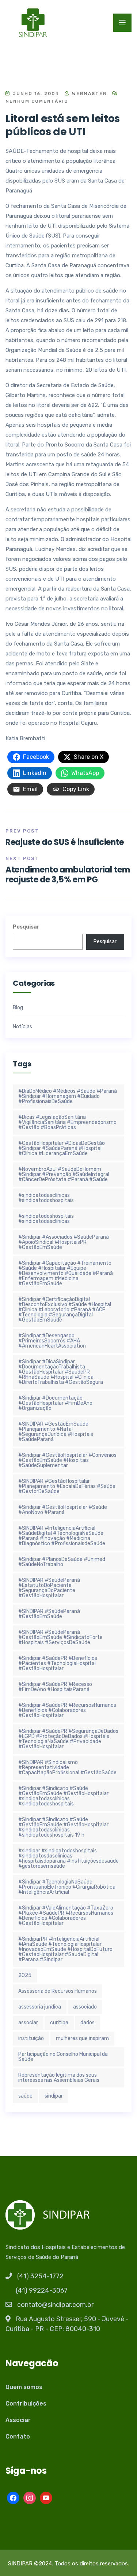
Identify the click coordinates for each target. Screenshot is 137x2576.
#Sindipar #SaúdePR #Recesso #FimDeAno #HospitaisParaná (55, 1687)
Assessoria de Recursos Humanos (58, 1991)
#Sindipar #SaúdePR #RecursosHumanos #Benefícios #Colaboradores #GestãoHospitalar (67, 1710)
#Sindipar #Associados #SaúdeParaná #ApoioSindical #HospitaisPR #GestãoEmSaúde (64, 1242)
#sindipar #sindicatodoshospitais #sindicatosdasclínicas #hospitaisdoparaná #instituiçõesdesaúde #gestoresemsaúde (68, 1858)
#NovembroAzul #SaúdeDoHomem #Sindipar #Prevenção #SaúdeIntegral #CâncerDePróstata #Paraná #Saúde (64, 1174)
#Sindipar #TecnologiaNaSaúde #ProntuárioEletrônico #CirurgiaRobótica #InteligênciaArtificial (67, 1887)
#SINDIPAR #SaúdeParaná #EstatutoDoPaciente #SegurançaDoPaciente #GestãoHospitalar (49, 1588)
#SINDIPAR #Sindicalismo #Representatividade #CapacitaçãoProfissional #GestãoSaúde (67, 1767)
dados (87, 2023)
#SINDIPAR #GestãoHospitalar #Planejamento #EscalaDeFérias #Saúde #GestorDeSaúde (67, 1486)
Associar (18, 2420)
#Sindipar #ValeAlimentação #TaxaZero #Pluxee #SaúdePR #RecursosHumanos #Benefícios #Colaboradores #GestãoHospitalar (66, 1916)
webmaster (88, 93)
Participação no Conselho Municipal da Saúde (63, 2057)
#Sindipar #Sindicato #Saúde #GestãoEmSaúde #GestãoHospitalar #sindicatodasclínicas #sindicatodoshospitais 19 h (63, 1827)
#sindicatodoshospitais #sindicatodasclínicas (46, 1219)
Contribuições (26, 2404)
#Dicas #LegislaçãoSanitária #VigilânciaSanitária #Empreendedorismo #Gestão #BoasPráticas (67, 1122)
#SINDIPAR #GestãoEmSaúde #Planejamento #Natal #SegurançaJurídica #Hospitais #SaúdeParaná (56, 1432)
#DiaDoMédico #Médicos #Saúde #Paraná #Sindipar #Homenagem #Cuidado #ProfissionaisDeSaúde (68, 1096)
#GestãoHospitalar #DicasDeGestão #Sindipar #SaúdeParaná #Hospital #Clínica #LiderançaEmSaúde (62, 1148)
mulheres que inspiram (82, 2038)
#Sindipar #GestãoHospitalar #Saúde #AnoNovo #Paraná (63, 1510)
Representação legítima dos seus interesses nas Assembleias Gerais (59, 2078)
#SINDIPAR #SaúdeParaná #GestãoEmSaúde (49, 1614)
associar (28, 2023)
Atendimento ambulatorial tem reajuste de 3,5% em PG (68, 874)
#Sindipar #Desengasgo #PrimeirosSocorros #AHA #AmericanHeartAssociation (52, 1341)
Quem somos (24, 2387)
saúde (25, 2096)
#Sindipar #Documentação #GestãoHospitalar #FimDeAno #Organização (55, 1403)
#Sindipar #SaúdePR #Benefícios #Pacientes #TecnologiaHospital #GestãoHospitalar (58, 1663)
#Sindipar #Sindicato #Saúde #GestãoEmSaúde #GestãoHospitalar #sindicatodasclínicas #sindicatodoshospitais (63, 1796)
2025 (25, 1975)
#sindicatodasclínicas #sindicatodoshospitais (46, 1198)
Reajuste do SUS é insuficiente (65, 842)
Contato (18, 2437)
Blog (18, 1008)
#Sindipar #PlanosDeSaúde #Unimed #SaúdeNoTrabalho (62, 1562)
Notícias (22, 1027)
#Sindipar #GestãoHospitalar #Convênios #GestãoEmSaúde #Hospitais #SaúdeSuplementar (67, 1460)
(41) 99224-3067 (42, 2290)
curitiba (59, 2023)
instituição (31, 2038)
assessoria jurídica (40, 2007)
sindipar (54, 2096)
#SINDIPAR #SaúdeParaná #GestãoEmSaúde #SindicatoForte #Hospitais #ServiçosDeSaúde (60, 1637)
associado (85, 2007)
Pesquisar (26, 927)
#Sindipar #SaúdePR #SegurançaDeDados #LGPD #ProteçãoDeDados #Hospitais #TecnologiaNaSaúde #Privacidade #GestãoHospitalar (68, 1739)
